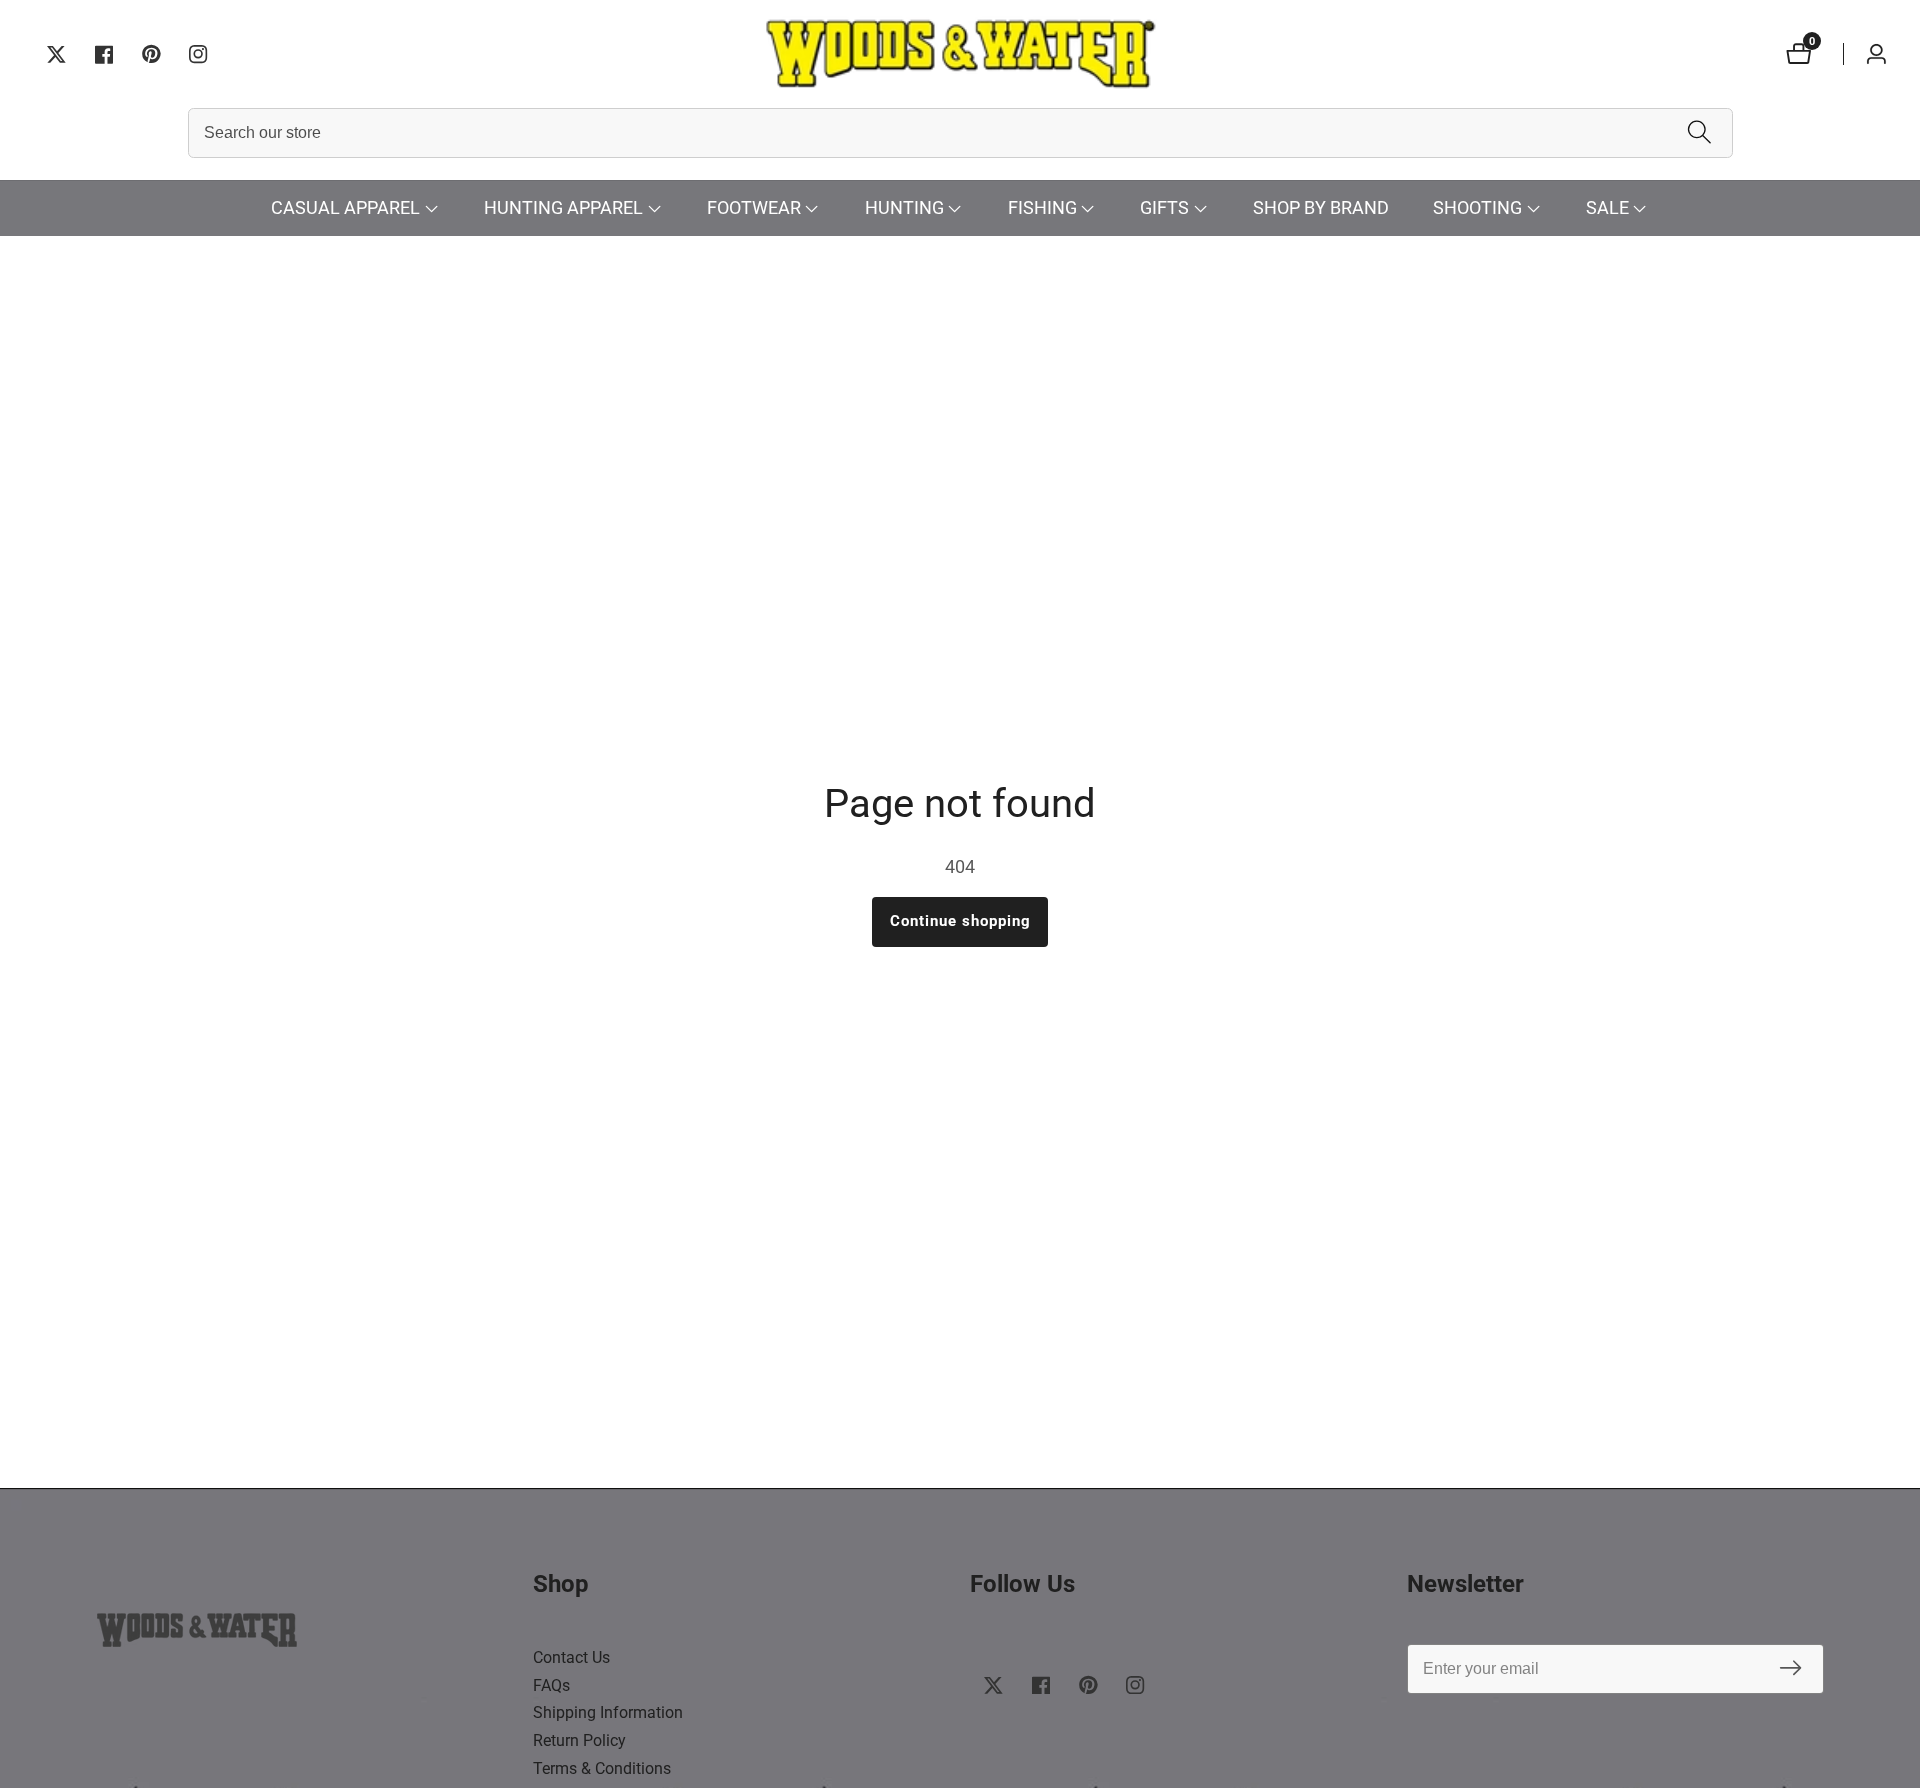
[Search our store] (1699, 133)
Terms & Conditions (602, 1768)
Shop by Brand (1321, 207)
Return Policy (579, 1740)
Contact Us (571, 1657)
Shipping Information (608, 1712)
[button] (345, 208)
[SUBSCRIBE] (1790, 1669)
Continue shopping (960, 921)
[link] (305, 1634)
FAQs (551, 1685)
